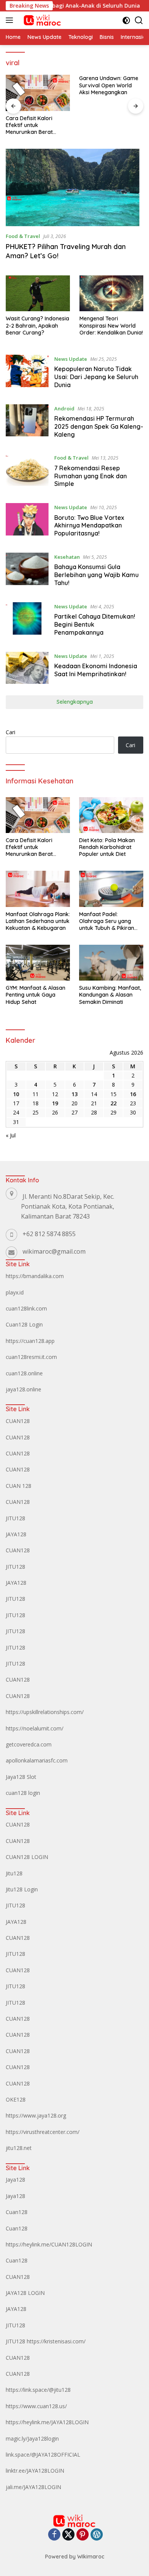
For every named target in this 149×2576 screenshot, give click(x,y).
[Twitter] (68, 2535)
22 (113, 1103)
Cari (11, 732)
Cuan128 (17, 2212)
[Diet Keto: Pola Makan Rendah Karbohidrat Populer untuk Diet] (111, 815)
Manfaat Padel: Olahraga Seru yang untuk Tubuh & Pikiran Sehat (107, 921)
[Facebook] (54, 2535)
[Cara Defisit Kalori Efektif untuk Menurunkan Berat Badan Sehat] (38, 93)
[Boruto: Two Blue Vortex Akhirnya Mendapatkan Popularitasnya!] (27, 522)
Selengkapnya (75, 702)
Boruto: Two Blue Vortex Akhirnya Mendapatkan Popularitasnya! (89, 526)
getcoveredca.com (29, 1744)
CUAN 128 (19, 1486)
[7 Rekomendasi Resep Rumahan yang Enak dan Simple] (27, 473)
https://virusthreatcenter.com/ (43, 2132)
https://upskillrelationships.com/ (45, 1712)
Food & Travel (23, 236)
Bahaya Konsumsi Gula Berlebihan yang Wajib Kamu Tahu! (96, 575)
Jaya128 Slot (21, 1777)
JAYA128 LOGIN (25, 2293)
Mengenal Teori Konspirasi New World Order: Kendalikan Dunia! (111, 325)
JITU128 (15, 1518)
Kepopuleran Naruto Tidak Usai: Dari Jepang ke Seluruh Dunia (96, 377)
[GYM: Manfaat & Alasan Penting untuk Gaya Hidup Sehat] (38, 963)
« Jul (11, 1135)
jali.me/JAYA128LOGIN (33, 2487)
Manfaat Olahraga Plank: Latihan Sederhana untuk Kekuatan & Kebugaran (38, 921)
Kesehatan (67, 557)
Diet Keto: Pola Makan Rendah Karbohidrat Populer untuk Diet (107, 847)
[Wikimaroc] (41, 20)
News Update (71, 359)
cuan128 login (23, 1793)
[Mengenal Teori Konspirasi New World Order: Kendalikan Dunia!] (112, 293)
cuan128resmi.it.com (31, 1357)
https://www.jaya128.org (36, 2115)
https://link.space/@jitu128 (38, 2390)
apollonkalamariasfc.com (37, 1760)
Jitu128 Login (22, 1889)
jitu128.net (19, 2148)
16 (133, 1094)
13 (74, 1094)
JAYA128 (16, 1534)
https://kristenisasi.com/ (56, 2341)
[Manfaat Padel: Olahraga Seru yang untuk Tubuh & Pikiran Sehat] (111, 889)
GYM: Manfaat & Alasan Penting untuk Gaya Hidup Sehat (36, 995)
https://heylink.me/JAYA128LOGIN (47, 2422)
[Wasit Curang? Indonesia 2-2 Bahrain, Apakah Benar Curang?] (38, 293)
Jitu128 (14, 1873)
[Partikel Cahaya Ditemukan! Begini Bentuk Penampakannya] (27, 621)
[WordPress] (97, 2535)
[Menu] (11, 20)
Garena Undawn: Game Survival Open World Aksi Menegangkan (109, 85)
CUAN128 (18, 1421)
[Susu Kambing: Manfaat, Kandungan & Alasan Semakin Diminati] (111, 963)
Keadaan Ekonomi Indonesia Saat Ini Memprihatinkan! (96, 670)
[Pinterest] (83, 2535)
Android (64, 408)
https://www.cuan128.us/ (36, 2406)
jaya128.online (23, 1389)
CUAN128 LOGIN (27, 1857)
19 (55, 1103)
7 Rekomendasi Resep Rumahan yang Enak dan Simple (91, 476)
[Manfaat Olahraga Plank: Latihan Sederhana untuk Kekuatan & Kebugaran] (38, 889)
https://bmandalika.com (35, 1276)
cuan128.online (24, 1373)
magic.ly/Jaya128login (32, 2439)
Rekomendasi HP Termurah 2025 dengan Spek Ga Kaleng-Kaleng (99, 426)
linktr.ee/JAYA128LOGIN (35, 2471)
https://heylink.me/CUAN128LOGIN (49, 2244)
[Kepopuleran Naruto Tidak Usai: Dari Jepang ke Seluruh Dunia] (27, 374)
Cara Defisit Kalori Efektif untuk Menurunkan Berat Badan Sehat (29, 125)
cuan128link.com (26, 1308)
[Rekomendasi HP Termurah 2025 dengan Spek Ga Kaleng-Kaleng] (27, 423)
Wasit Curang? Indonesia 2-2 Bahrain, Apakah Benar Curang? (37, 325)
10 (16, 1094)
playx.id (15, 1292)
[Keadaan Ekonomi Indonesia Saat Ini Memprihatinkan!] (27, 668)
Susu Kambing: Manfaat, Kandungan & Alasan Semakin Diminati (110, 995)
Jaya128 (15, 2180)
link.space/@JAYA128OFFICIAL (43, 2455)
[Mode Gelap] (126, 20)
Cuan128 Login (24, 1324)
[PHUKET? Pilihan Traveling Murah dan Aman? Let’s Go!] (74, 187)
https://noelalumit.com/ (35, 1728)
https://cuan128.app (30, 1341)
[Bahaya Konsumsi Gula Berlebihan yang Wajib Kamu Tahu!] (27, 572)
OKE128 (16, 2099)
